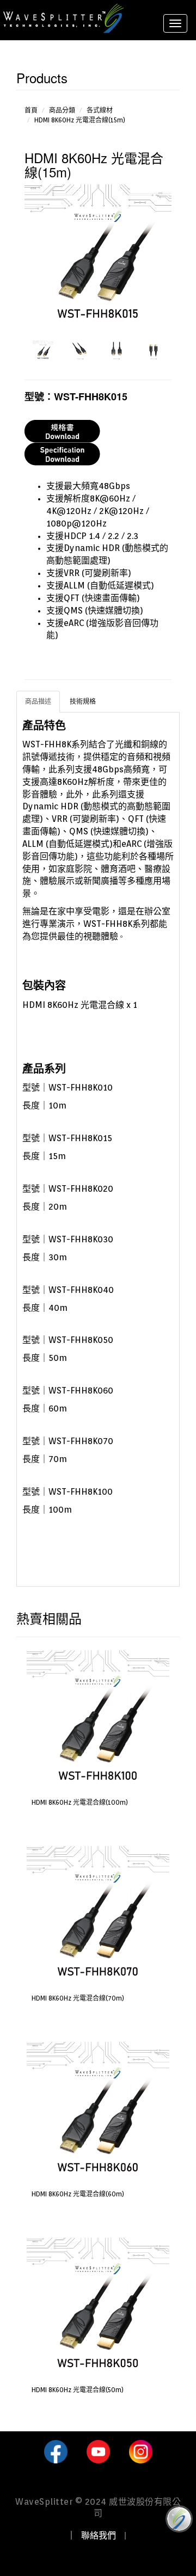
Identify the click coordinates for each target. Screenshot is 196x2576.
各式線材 (100, 110)
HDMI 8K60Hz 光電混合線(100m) (80, 1802)
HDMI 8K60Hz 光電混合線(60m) (78, 2194)
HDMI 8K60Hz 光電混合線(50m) (78, 2390)
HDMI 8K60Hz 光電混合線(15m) (80, 120)
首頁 (31, 110)
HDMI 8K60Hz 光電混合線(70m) (78, 1998)
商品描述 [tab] (38, 701)
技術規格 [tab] (83, 701)
